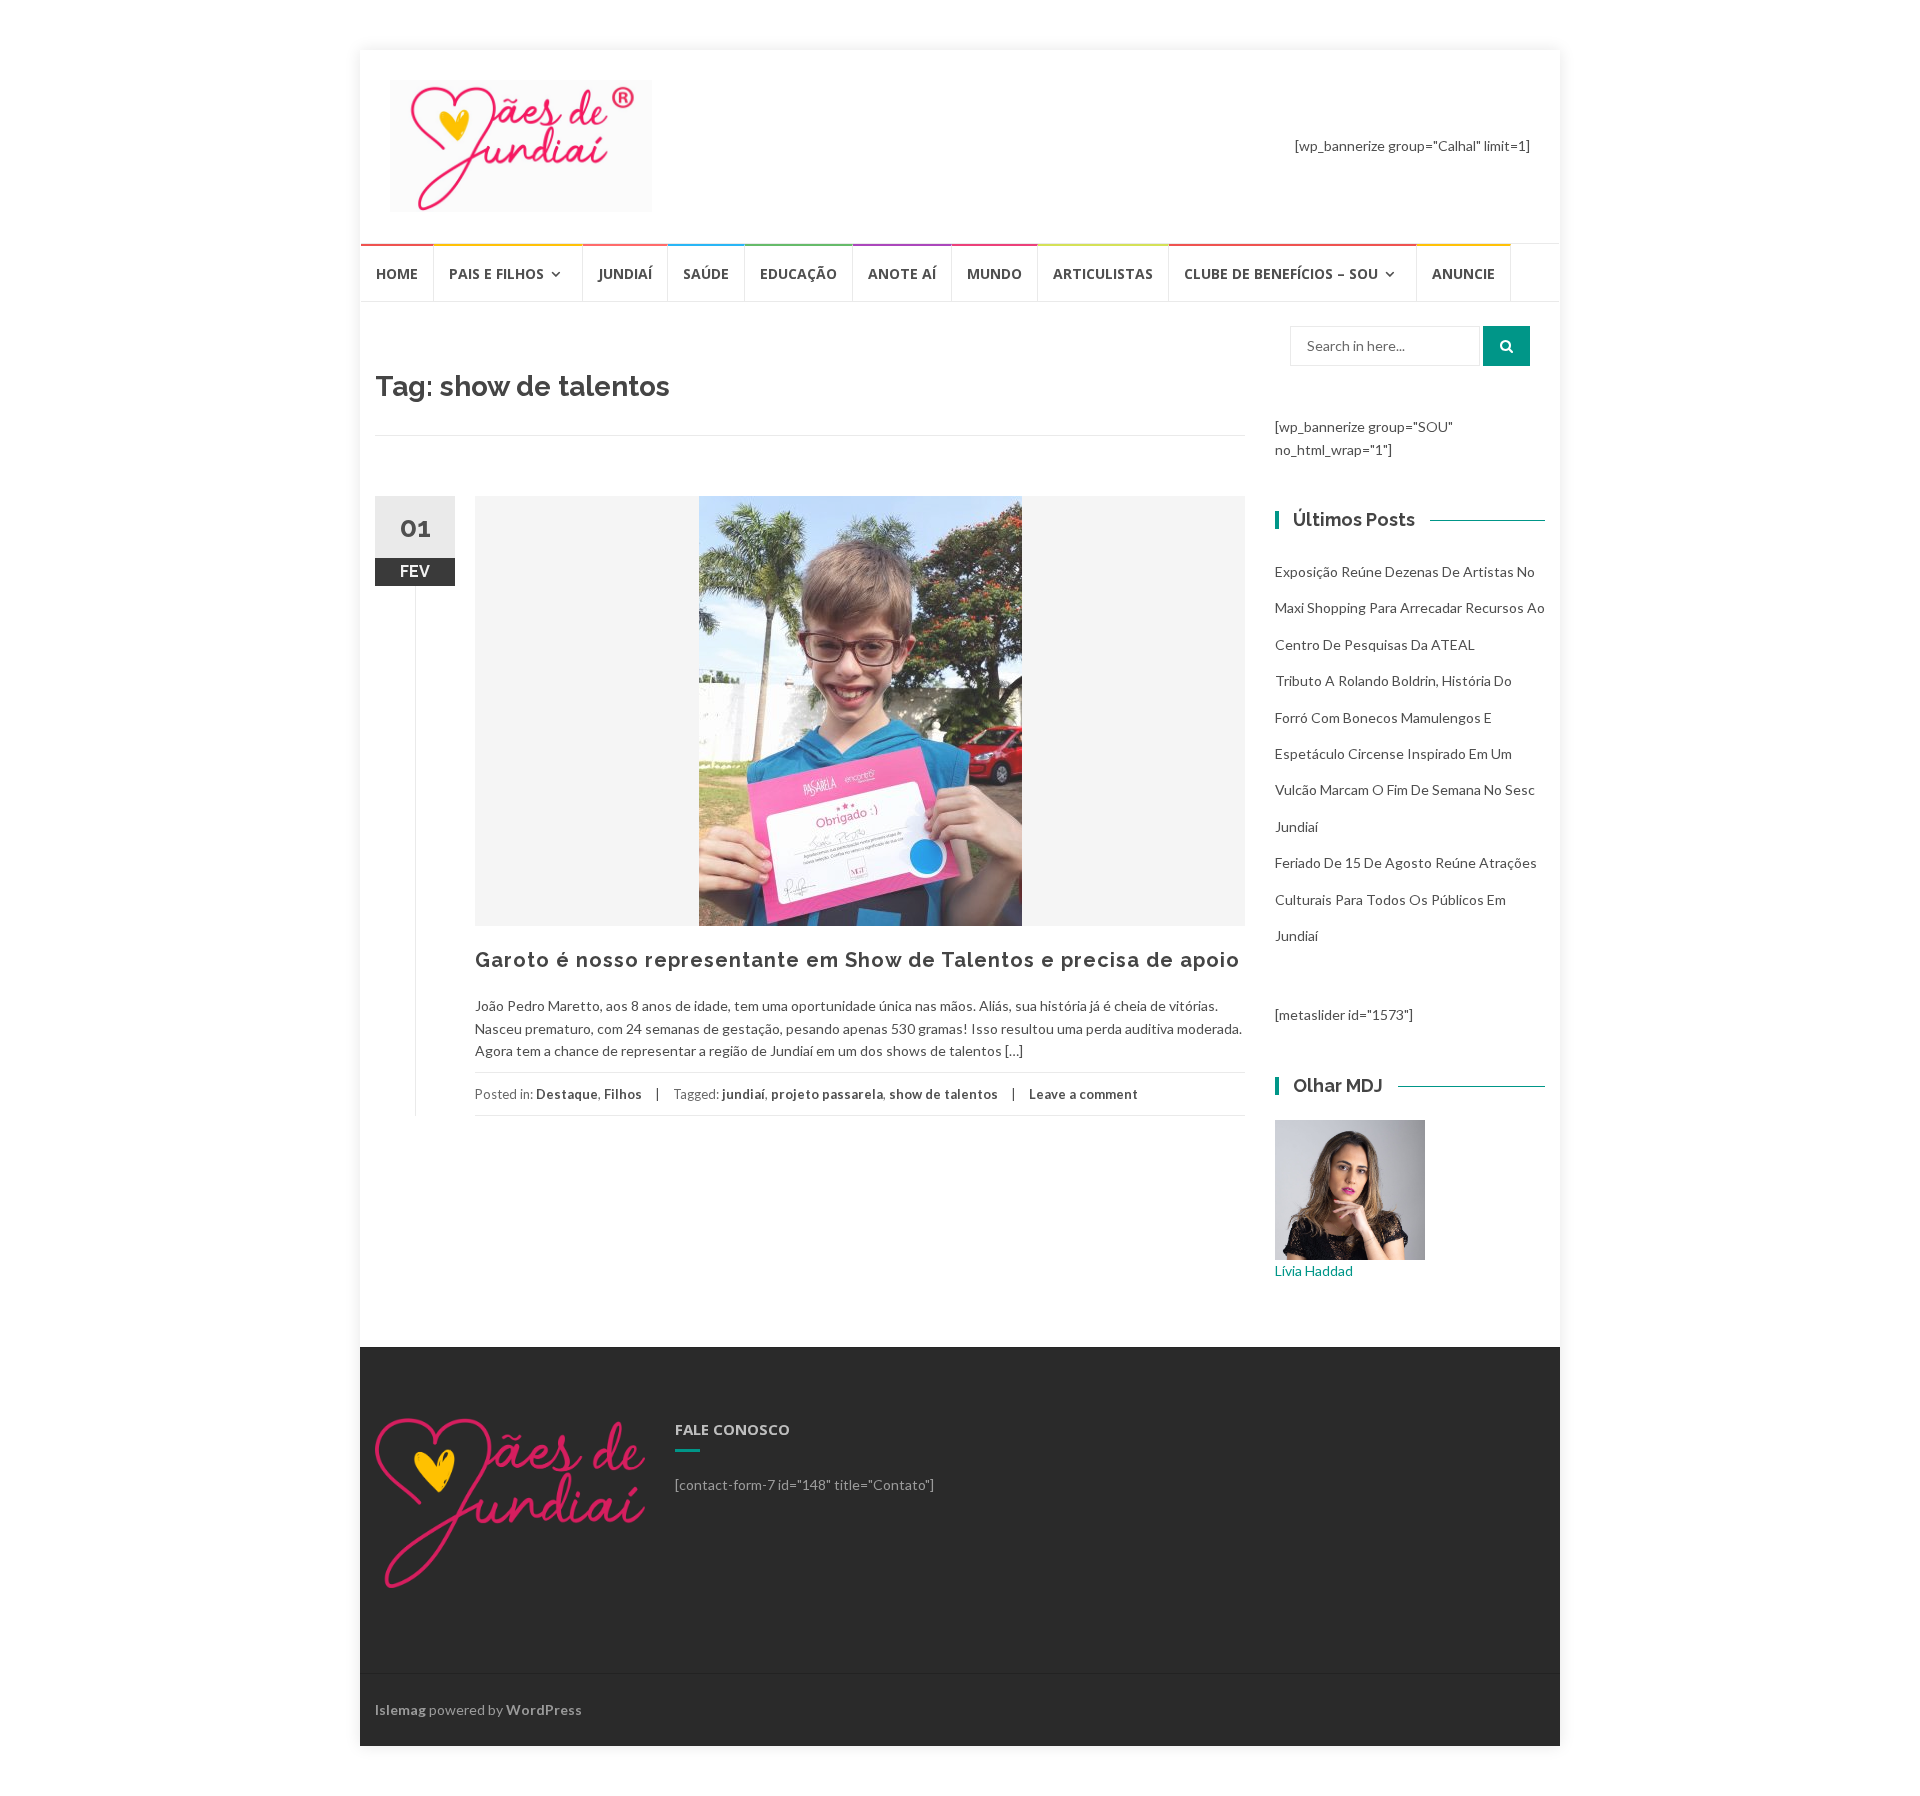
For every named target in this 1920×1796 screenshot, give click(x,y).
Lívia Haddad (1314, 1270)
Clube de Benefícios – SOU (1281, 273)
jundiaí (743, 1094)
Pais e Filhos (496, 273)
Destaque (567, 1094)
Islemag (400, 1709)
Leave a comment (1083, 1094)
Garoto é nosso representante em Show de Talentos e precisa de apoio (857, 960)
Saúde (706, 273)
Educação (798, 273)
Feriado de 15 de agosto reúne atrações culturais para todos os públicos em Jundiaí (1406, 899)
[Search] (1506, 346)
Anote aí (902, 273)
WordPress (544, 1709)
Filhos (623, 1094)
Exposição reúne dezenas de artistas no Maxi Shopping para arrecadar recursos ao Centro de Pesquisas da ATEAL (1410, 608)
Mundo (994, 273)
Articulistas (1103, 273)
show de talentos (943, 1094)
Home (397, 273)
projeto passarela (827, 1094)
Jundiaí (625, 273)
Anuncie (1463, 273)
